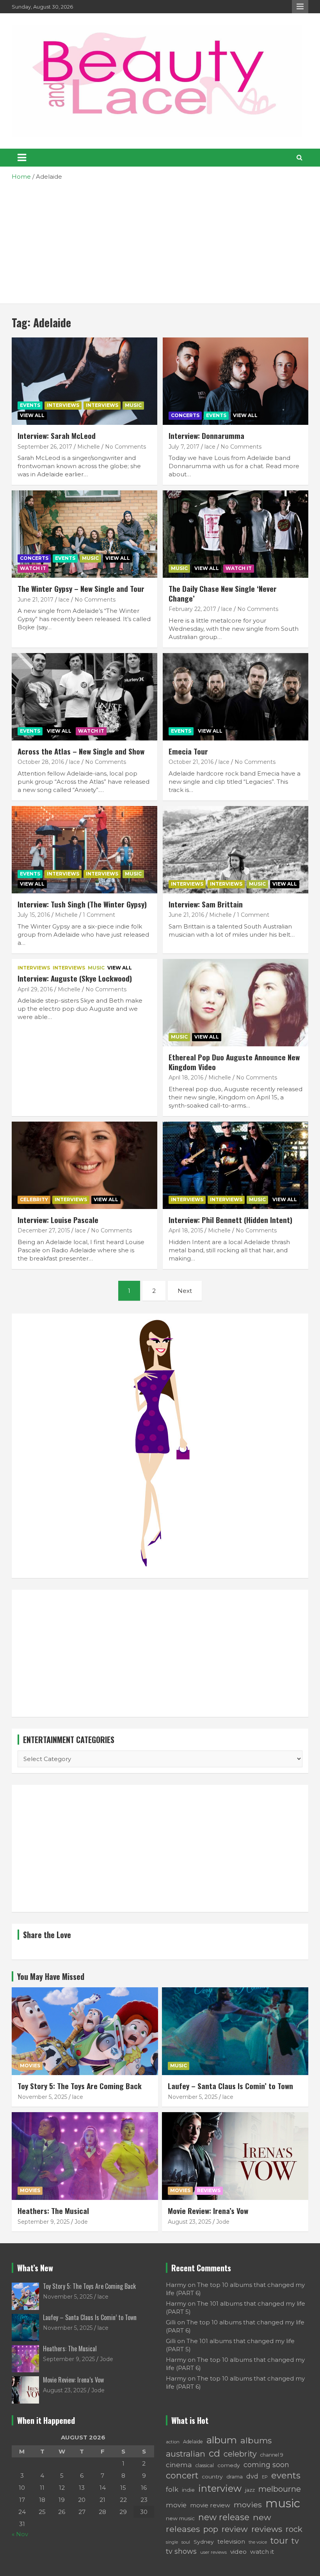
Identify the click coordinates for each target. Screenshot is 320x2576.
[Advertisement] (160, 239)
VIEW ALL (32, 415)
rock (294, 2529)
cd (214, 2453)
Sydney (204, 2542)
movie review (210, 2505)
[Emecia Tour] (236, 697)
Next (185, 1291)
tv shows (181, 2551)
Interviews (63, 405)
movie (176, 2505)
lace (210, 447)
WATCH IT (33, 568)
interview (220, 2488)
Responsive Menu (300, 7)
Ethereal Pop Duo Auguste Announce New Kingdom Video (234, 1062)
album (222, 2440)
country (212, 2477)
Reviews (209, 2190)
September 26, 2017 (45, 447)
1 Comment (99, 915)
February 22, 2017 (192, 609)
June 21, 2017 (36, 600)
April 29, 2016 (35, 989)
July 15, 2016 (34, 915)
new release (224, 2517)
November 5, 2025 (42, 2097)
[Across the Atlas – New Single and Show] (84, 697)
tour (279, 2540)
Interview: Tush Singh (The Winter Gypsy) (82, 904)
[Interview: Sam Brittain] (236, 849)
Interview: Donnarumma (206, 435)
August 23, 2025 (189, 2222)
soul (186, 2542)
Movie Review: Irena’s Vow (208, 2210)
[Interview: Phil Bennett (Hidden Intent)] (236, 1165)
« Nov (20, 2534)
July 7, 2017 (184, 447)
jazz (250, 2490)
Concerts (185, 415)
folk (172, 2489)
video (238, 2552)
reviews (267, 2529)
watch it (262, 2552)
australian (186, 2454)
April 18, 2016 (186, 1078)
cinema (179, 2465)
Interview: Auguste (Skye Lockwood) (75, 978)
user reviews (213, 2552)
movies (248, 2505)
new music (180, 2518)
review (235, 2529)
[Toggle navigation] (22, 158)
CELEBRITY (34, 1199)
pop (211, 2529)
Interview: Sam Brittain (206, 904)
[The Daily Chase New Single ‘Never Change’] (236, 534)
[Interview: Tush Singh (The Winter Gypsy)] (84, 849)
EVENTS (30, 405)
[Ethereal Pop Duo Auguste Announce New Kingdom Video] (236, 1002)
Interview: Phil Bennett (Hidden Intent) (230, 1220)
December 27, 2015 (44, 1230)
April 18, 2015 (186, 1230)
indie (188, 2490)
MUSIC (133, 405)
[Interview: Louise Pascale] (84, 1165)
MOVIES (30, 2066)
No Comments (125, 447)
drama (235, 2477)
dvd (252, 2476)
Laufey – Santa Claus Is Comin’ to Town (230, 2086)
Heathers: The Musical (53, 2210)
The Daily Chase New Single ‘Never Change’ (223, 593)
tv (295, 2541)
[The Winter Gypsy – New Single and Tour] (84, 534)
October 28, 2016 (41, 762)
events (286, 2476)
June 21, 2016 (186, 915)
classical (205, 2465)
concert (182, 2475)
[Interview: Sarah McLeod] (84, 381)
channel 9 (272, 2455)
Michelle (89, 447)
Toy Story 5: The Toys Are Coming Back (80, 2086)
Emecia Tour (188, 751)
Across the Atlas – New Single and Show (81, 751)
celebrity (240, 2454)
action (173, 2442)
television (231, 2542)
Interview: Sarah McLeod (57, 435)
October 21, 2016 (191, 762)
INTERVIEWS (102, 405)
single (172, 2542)
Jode (81, 2222)
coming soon (266, 2465)
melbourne (280, 2489)
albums (256, 2440)
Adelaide (193, 2442)
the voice (258, 2542)
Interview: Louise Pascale (58, 1220)
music (283, 2503)
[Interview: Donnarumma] (236, 381)
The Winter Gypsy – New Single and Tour (81, 588)
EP (265, 2477)
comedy (229, 2465)
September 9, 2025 (44, 2222)
